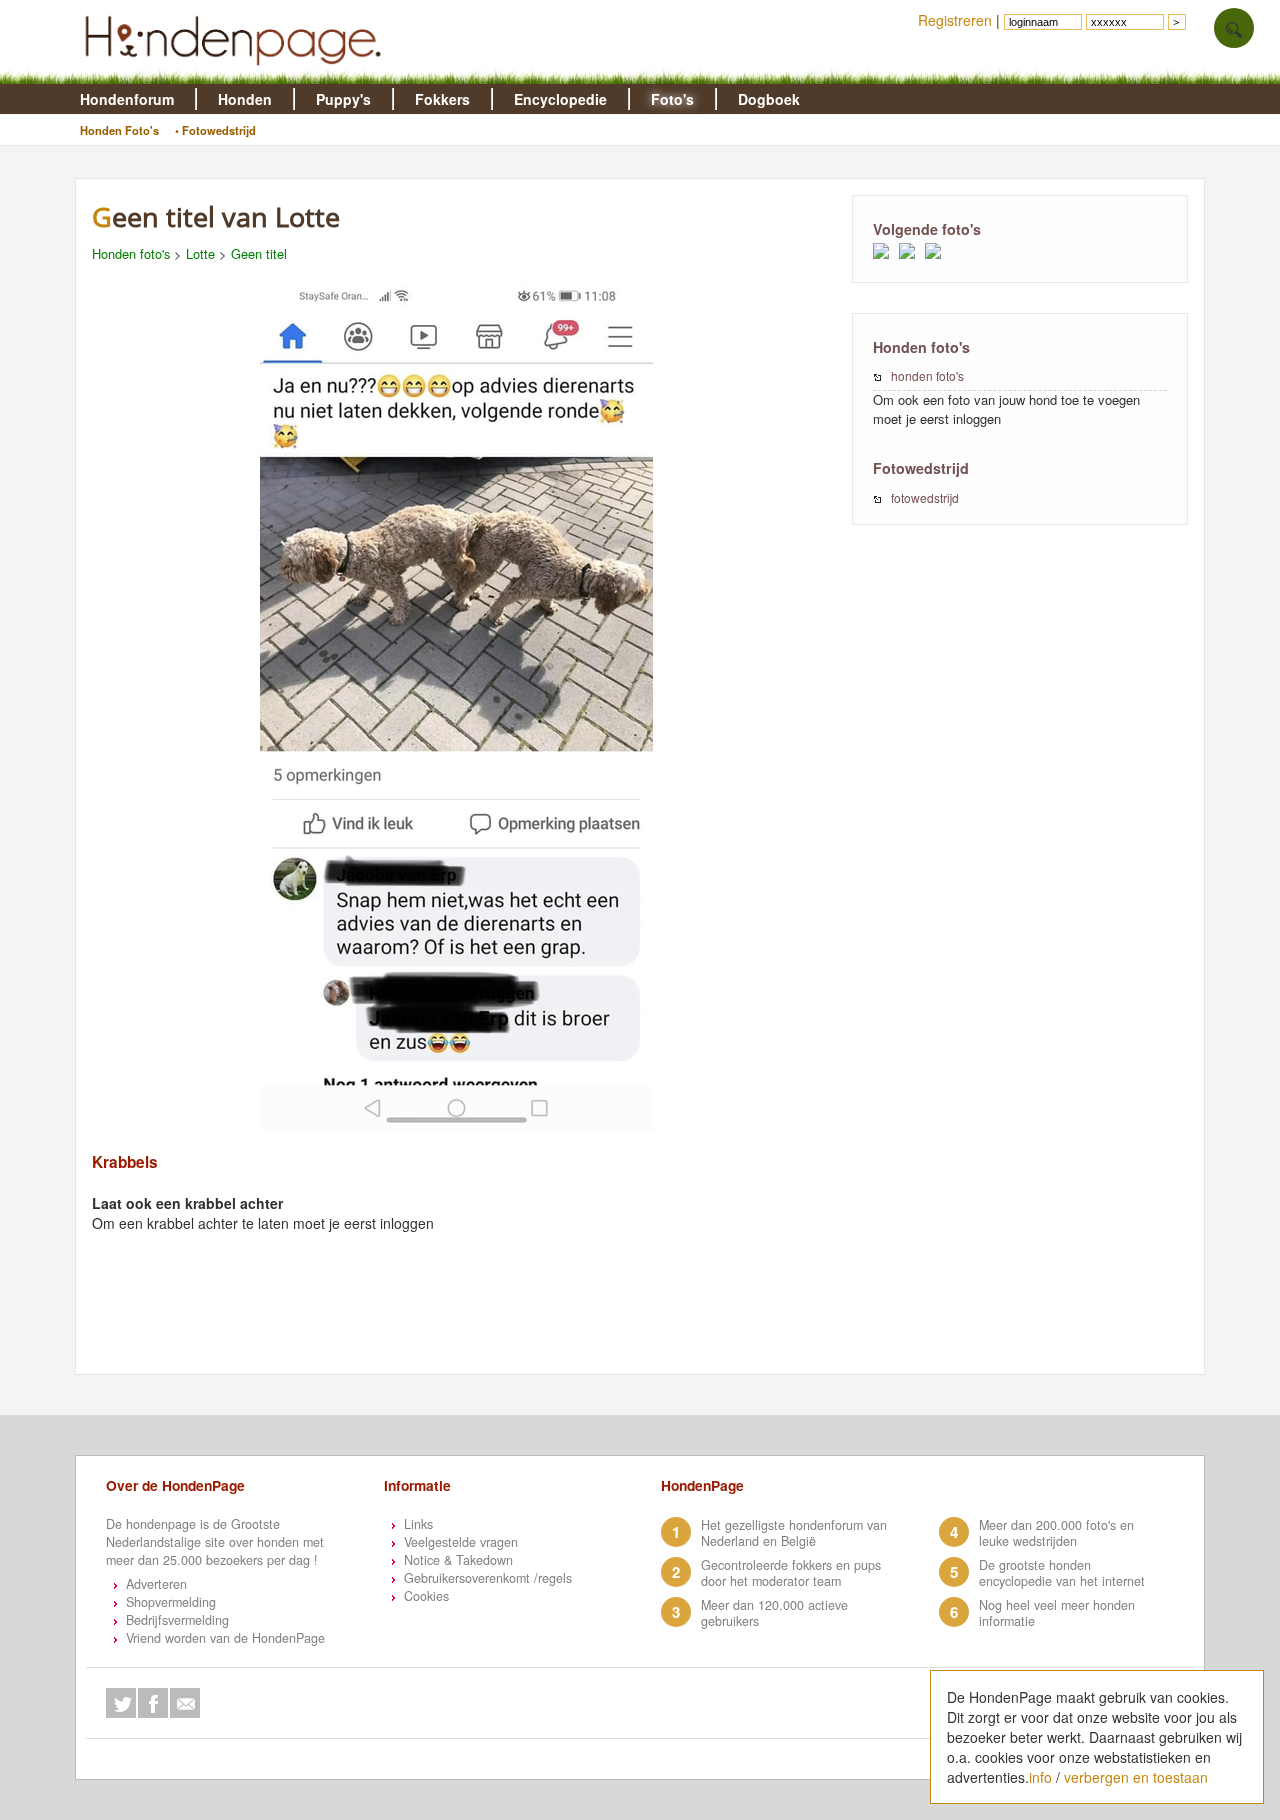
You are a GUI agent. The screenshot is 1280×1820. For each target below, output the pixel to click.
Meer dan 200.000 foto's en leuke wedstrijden (1056, 1533)
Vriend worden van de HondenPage (225, 1638)
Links (418, 1524)
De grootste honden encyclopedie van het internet (1062, 1573)
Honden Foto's (119, 130)
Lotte (200, 253)
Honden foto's (131, 253)
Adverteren (156, 1584)
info (1040, 1777)
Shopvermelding (171, 1602)
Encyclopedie (560, 99)
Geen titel (259, 253)
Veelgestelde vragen (461, 1542)
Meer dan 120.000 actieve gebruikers (774, 1613)
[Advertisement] (466, 1325)
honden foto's (927, 375)
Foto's (672, 99)
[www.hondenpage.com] (237, 74)
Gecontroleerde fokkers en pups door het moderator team (791, 1573)
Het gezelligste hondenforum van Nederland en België (794, 1533)
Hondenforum (127, 99)
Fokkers (442, 99)
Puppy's (343, 99)
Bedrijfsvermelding (177, 1620)
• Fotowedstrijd (215, 130)
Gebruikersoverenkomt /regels (488, 1578)
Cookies (426, 1596)
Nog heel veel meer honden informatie (1057, 1613)
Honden (245, 99)
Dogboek (769, 99)
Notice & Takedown (458, 1560)
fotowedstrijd (925, 497)
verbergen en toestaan (1136, 1777)
